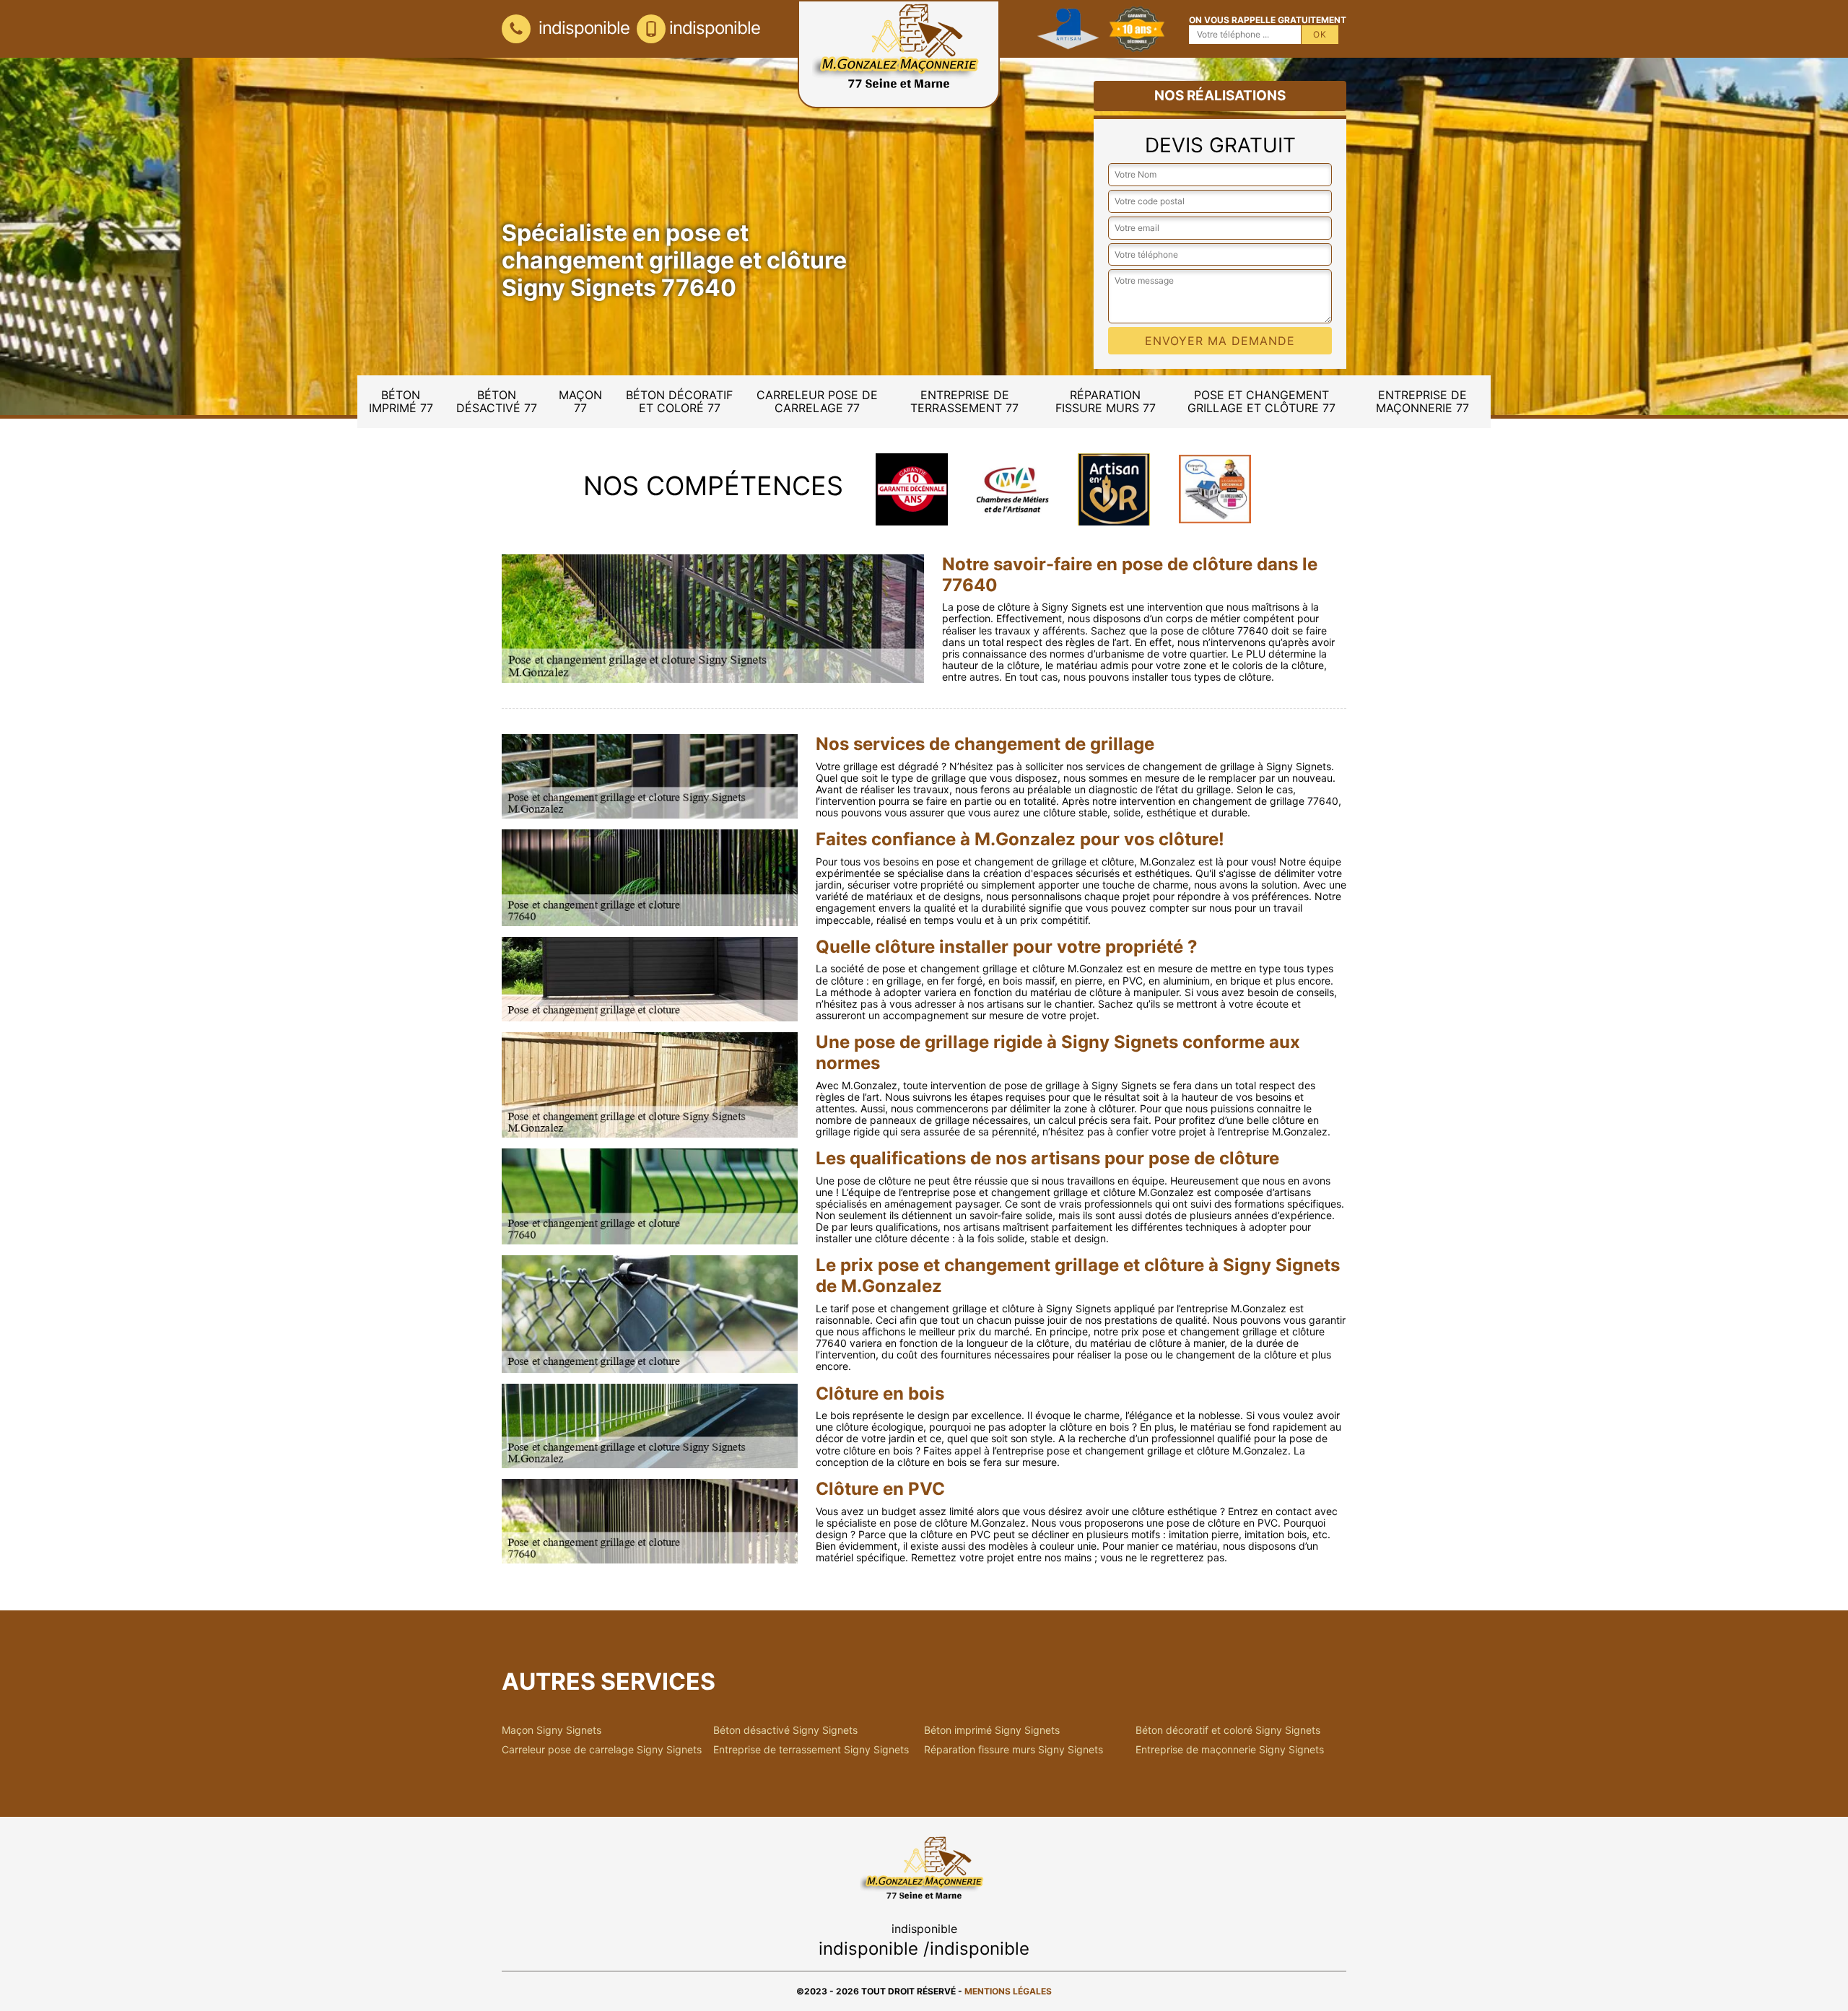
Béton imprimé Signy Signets (992, 1730)
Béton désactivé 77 (497, 401)
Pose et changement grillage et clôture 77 (1261, 401)
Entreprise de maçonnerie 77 (1422, 401)
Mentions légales (1008, 1991)
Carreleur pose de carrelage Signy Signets (602, 1750)
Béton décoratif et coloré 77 (679, 401)
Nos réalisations (1220, 96)
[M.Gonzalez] (899, 54)
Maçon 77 (580, 401)
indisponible (582, 28)
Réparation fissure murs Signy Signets (1014, 1750)
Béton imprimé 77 (401, 401)
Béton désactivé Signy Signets (785, 1730)
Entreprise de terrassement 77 (964, 401)
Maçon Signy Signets (552, 1730)
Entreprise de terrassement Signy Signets (811, 1750)
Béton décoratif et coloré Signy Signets (1228, 1730)
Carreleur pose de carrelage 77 (817, 401)
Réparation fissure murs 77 (1106, 401)
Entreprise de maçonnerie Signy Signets (1230, 1750)
